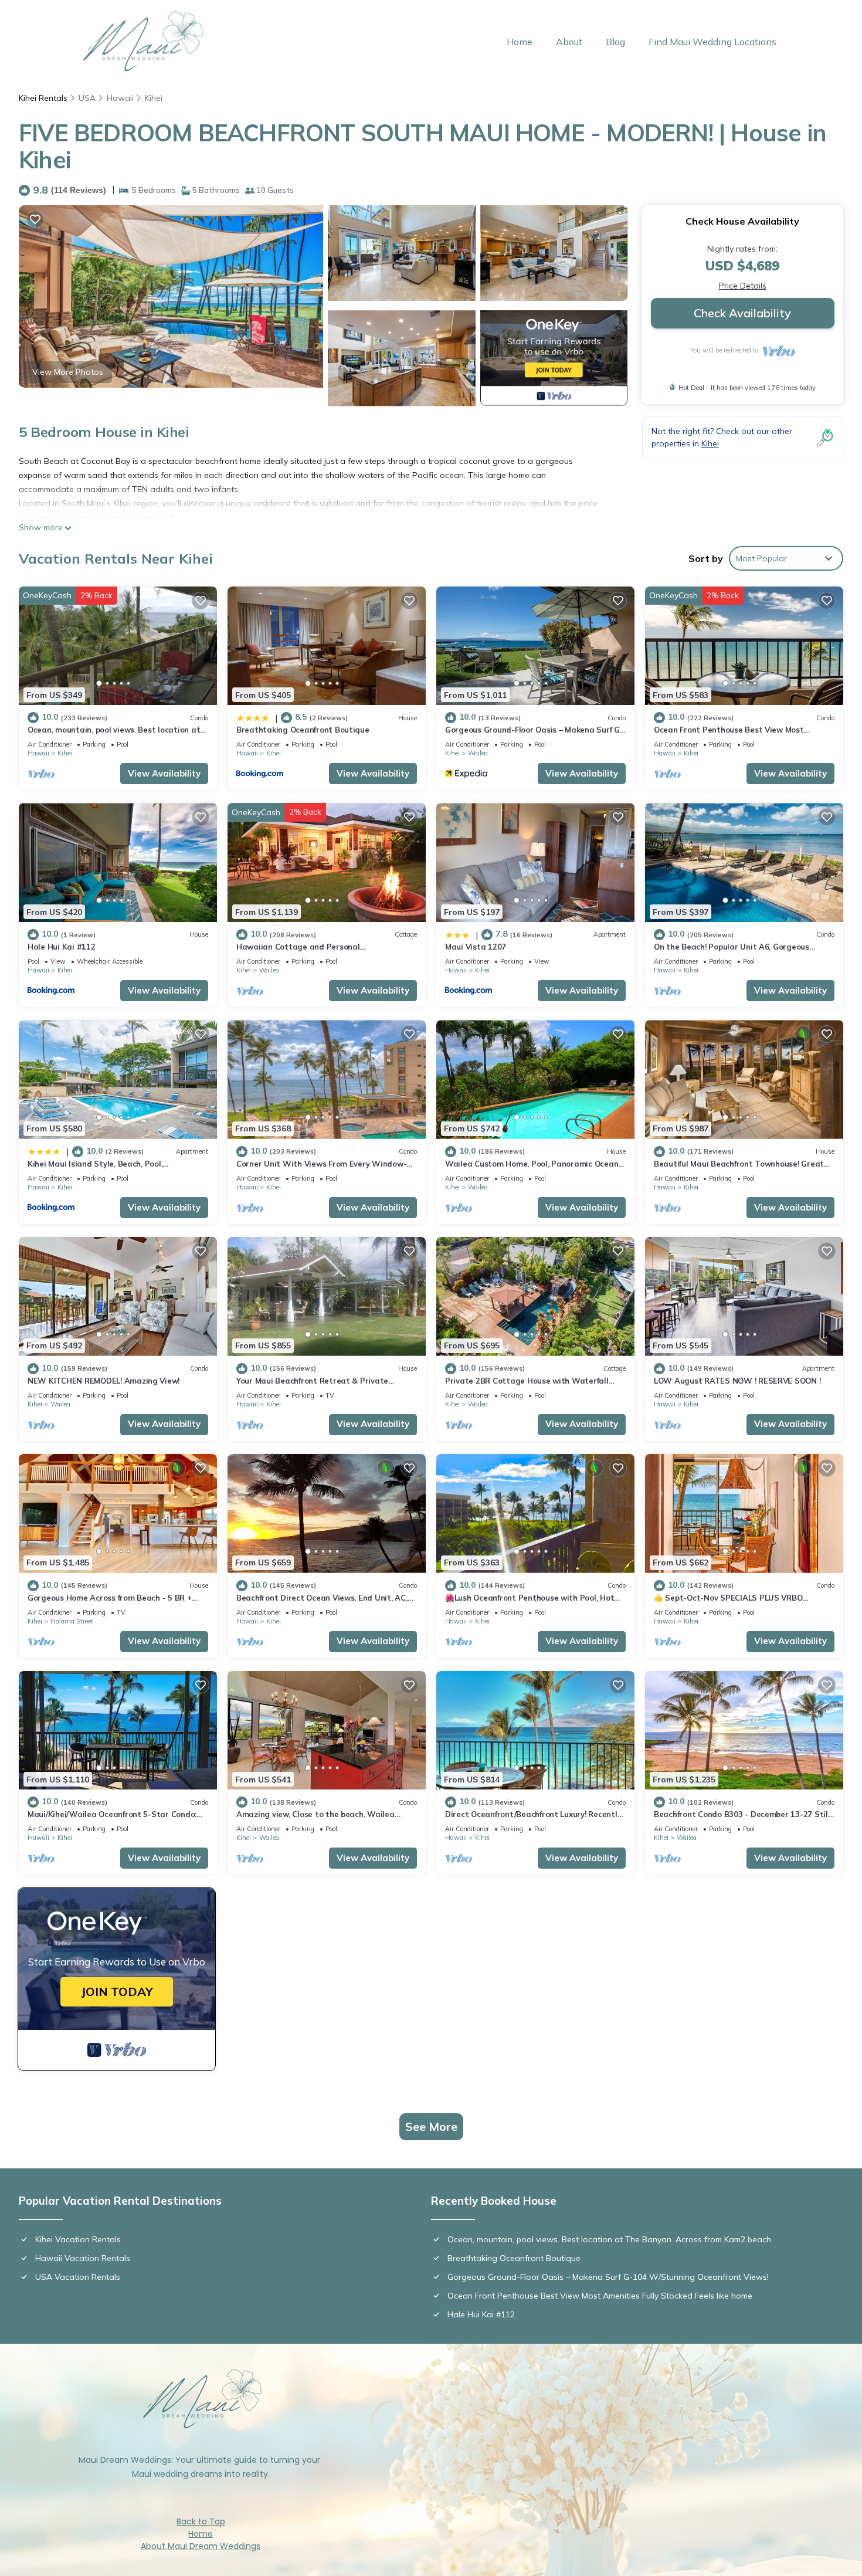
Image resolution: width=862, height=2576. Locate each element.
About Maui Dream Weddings (201, 2546)
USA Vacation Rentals (78, 2277)
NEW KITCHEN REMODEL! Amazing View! (103, 1381)
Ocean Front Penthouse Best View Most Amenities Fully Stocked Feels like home (600, 2296)
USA (87, 98)
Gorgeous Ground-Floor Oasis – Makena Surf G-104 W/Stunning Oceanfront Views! (608, 2277)
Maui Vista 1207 (476, 947)
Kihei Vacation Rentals (78, 2239)
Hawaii (120, 98)
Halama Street (72, 1621)
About (569, 42)
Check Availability (742, 313)
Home (520, 42)
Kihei (154, 98)
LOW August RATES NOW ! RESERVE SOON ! (737, 1381)
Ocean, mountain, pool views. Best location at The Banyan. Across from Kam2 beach (609, 2239)
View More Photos (68, 372)
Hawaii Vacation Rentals (83, 2258)
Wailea (478, 753)
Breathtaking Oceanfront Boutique (303, 730)
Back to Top (201, 2521)
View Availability (164, 773)
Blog (615, 42)
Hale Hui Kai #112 (62, 947)
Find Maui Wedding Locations (712, 42)
